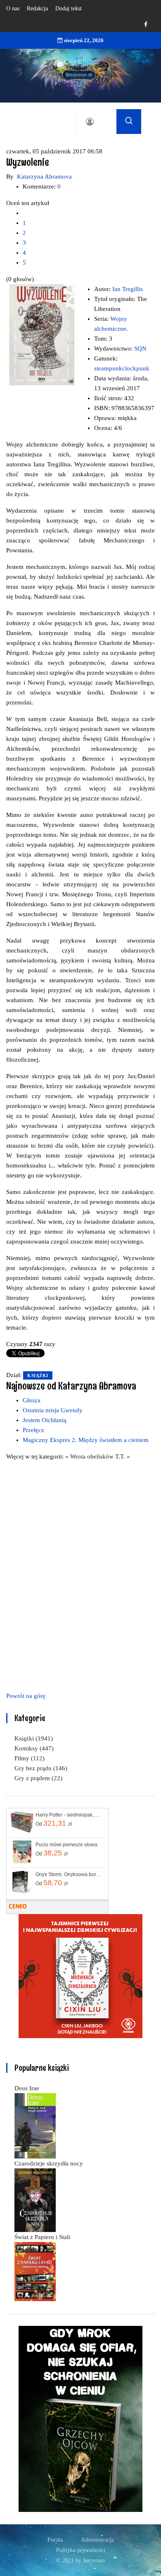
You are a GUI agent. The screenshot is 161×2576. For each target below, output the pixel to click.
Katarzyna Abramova (44, 177)
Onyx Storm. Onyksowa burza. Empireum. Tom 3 (69, 1874)
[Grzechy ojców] (80, 2418)
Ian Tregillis (128, 289)
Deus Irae (27, 2088)
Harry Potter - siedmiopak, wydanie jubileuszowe (69, 1815)
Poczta (55, 2540)
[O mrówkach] (80, 1975)
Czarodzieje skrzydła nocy (49, 2163)
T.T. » (123, 1456)
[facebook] (146, 25)
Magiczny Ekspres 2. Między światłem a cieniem (86, 1440)
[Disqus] (80, 1575)
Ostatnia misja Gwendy (53, 1410)
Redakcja (37, 8)
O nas (13, 8)
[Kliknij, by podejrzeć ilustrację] (42, 334)
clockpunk (136, 368)
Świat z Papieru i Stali (42, 2237)
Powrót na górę (26, 1696)
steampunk (108, 368)
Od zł (54, 1823)
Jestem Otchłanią (45, 1420)
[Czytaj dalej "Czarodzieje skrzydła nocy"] (35, 2199)
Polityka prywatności (81, 2550)
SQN (140, 349)
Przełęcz (33, 1430)
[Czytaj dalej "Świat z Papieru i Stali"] (35, 2271)
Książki (38, 1375)
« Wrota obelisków (90, 1456)
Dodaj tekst (69, 8)
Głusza (32, 1400)
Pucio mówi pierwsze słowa (66, 1845)
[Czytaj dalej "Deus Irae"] (35, 2125)
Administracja (97, 2540)
